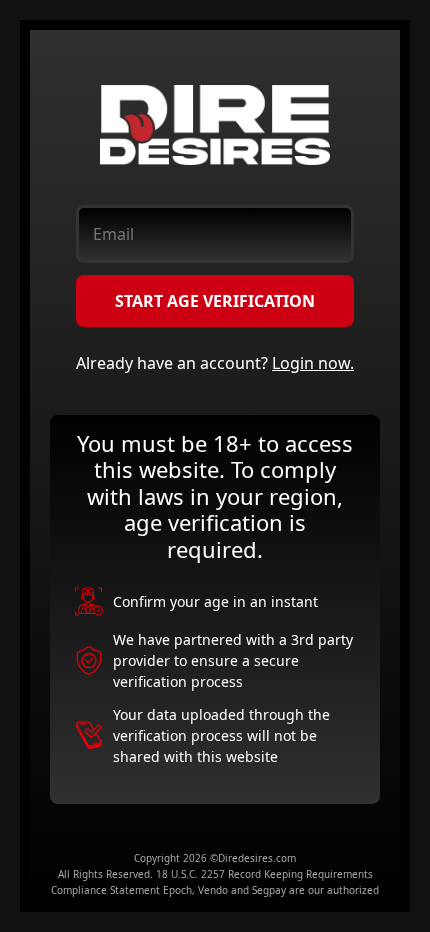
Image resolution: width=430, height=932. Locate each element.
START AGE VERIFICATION (215, 301)
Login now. (313, 363)
